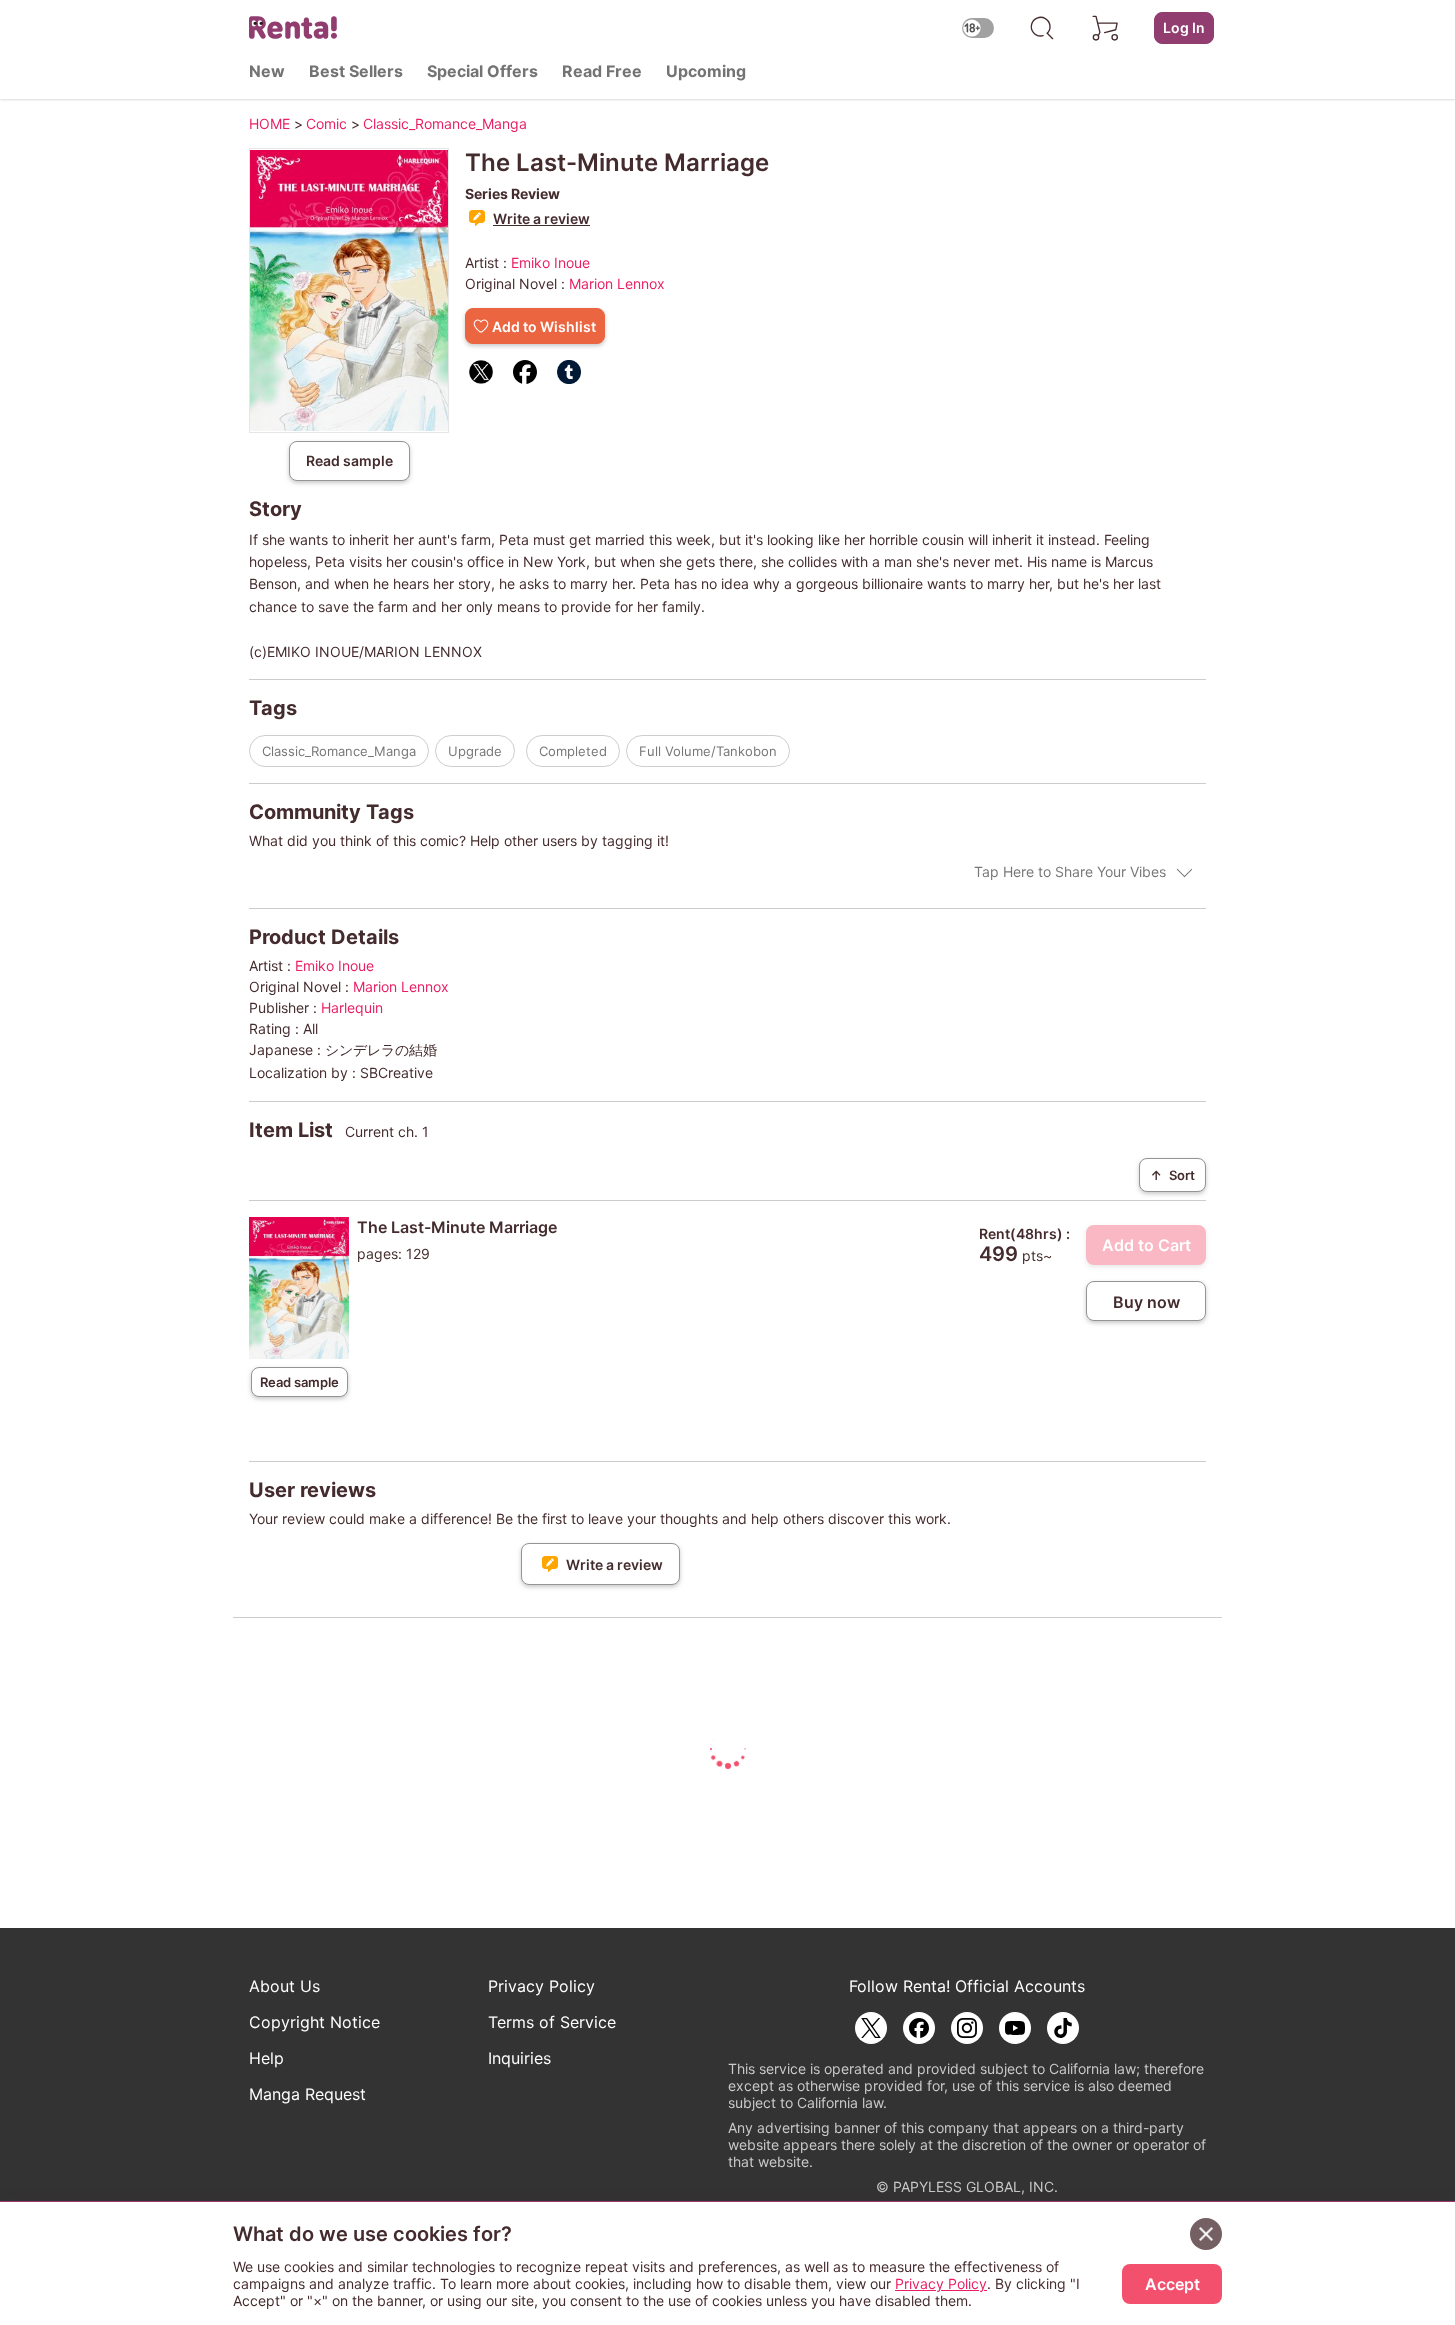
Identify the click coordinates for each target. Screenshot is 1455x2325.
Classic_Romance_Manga (339, 751)
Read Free (602, 71)
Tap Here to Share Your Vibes (1070, 871)
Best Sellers (356, 71)
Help (266, 2058)
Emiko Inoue (550, 262)
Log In (1184, 27)
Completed (573, 751)
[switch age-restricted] (978, 27)
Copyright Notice (314, 2022)
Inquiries (519, 2058)
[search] (1042, 28)
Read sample (349, 460)
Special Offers (482, 71)
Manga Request (307, 2094)
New (267, 71)
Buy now (1146, 1302)
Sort (1172, 1175)
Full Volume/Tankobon (708, 751)
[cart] (1106, 28)
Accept (1172, 2284)
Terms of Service (552, 2022)
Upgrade (475, 751)
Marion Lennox (617, 283)
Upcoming (706, 71)
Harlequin (352, 1007)
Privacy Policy (541, 1986)
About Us (284, 1986)
